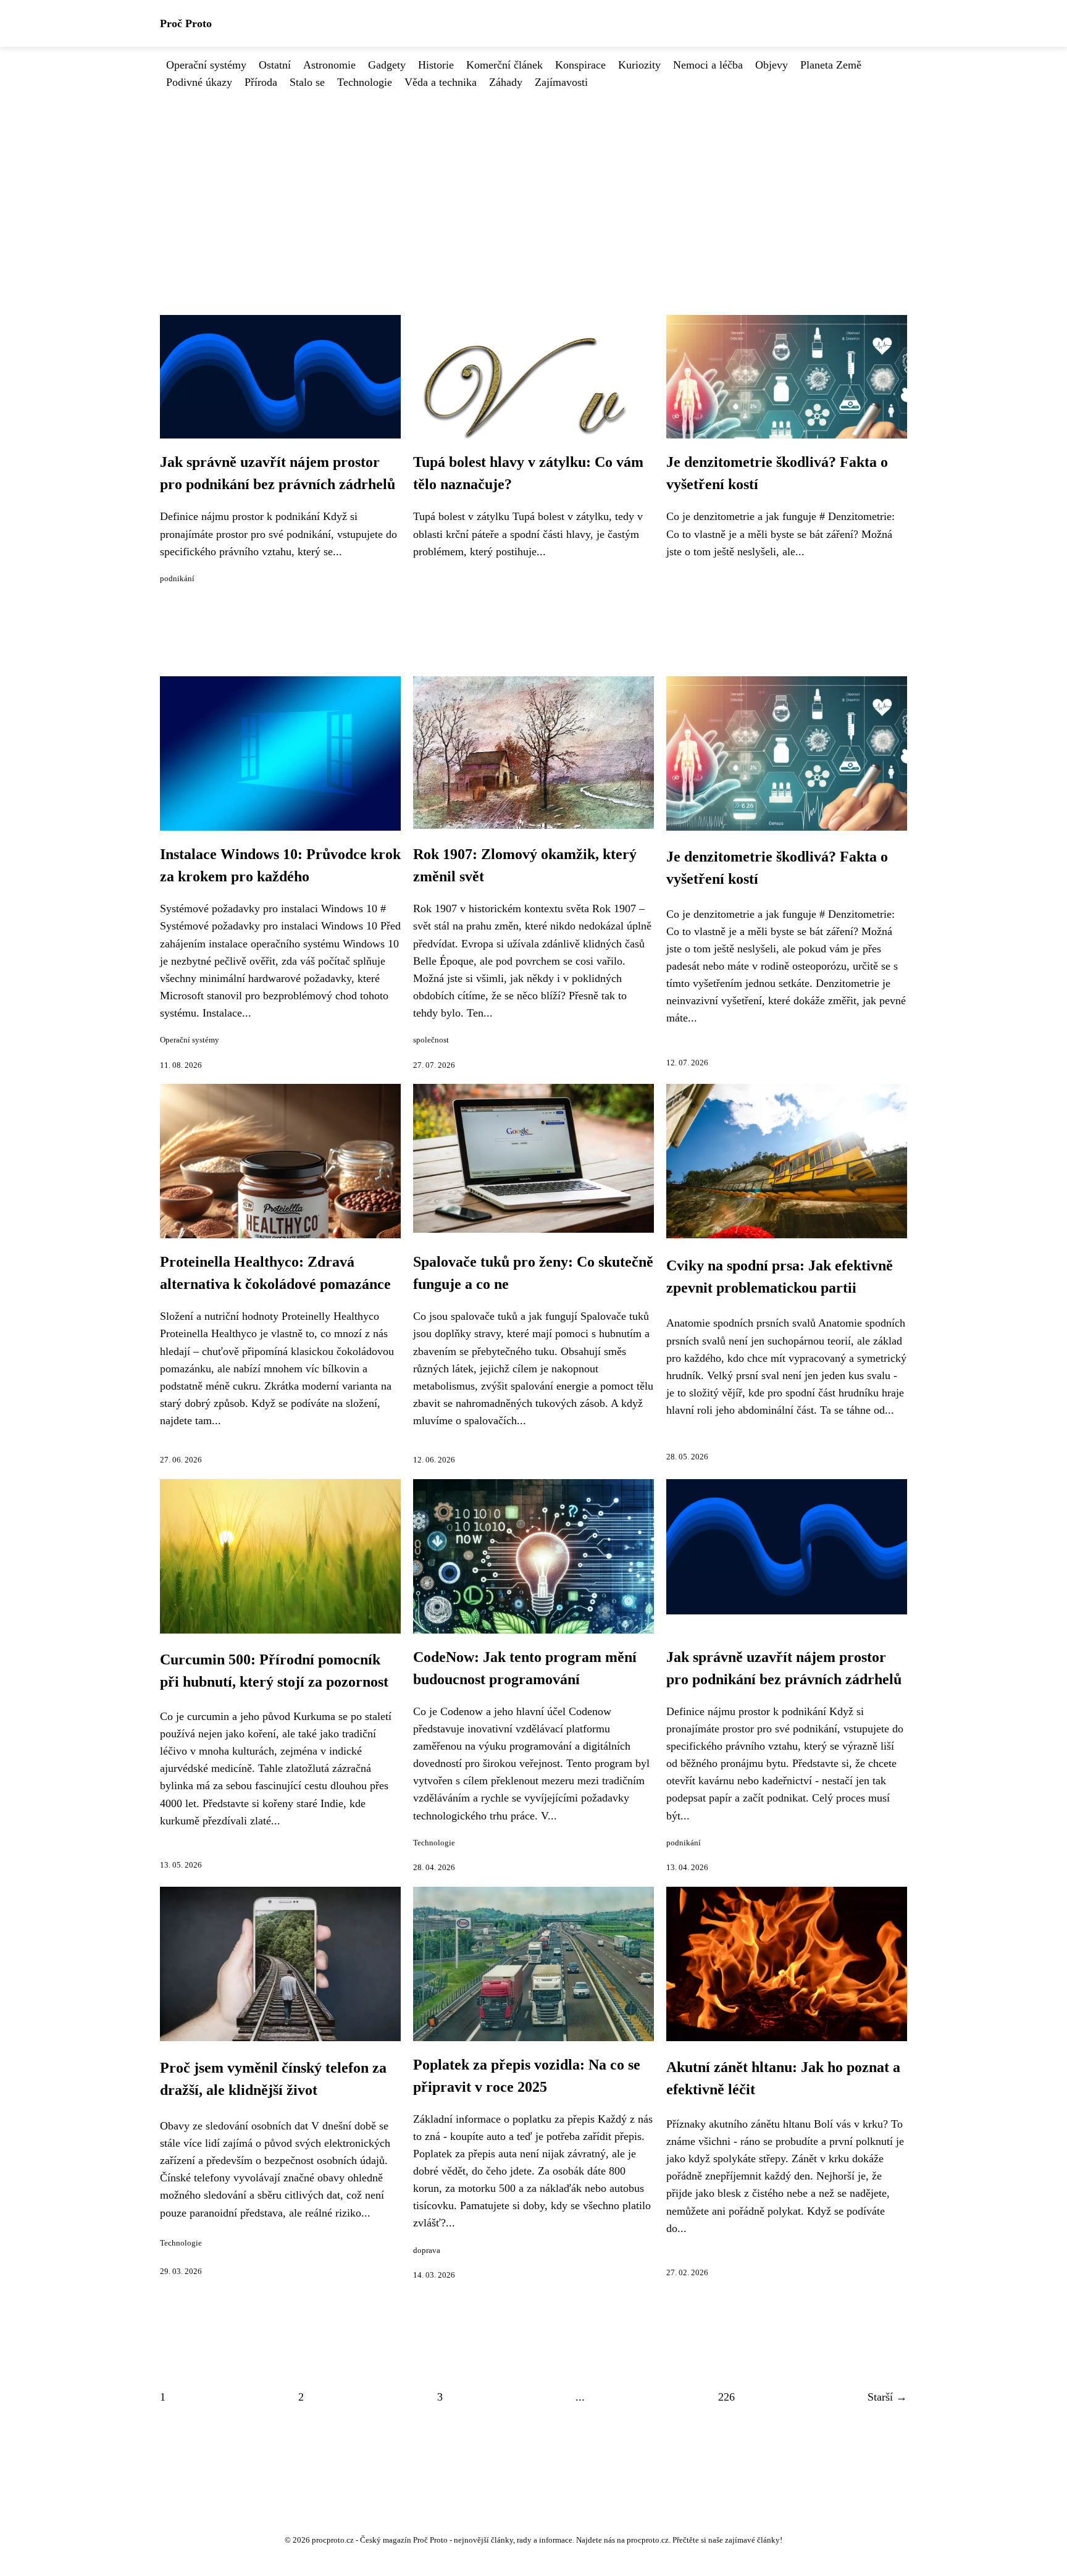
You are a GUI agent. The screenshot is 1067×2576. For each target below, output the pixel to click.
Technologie (365, 82)
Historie (436, 65)
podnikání (177, 579)
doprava (427, 2251)
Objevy (772, 65)
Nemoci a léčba (708, 65)
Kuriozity (639, 65)
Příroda (261, 82)
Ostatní (275, 65)
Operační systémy (206, 65)
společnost (431, 1040)
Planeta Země (831, 65)
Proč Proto (186, 23)
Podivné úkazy (199, 82)
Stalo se (307, 82)
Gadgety (387, 65)
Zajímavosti (561, 82)
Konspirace (580, 65)
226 (726, 2397)
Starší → (887, 2397)
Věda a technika (441, 82)
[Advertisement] (533, 183)
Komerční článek (504, 65)
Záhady (506, 82)
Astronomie (329, 65)
